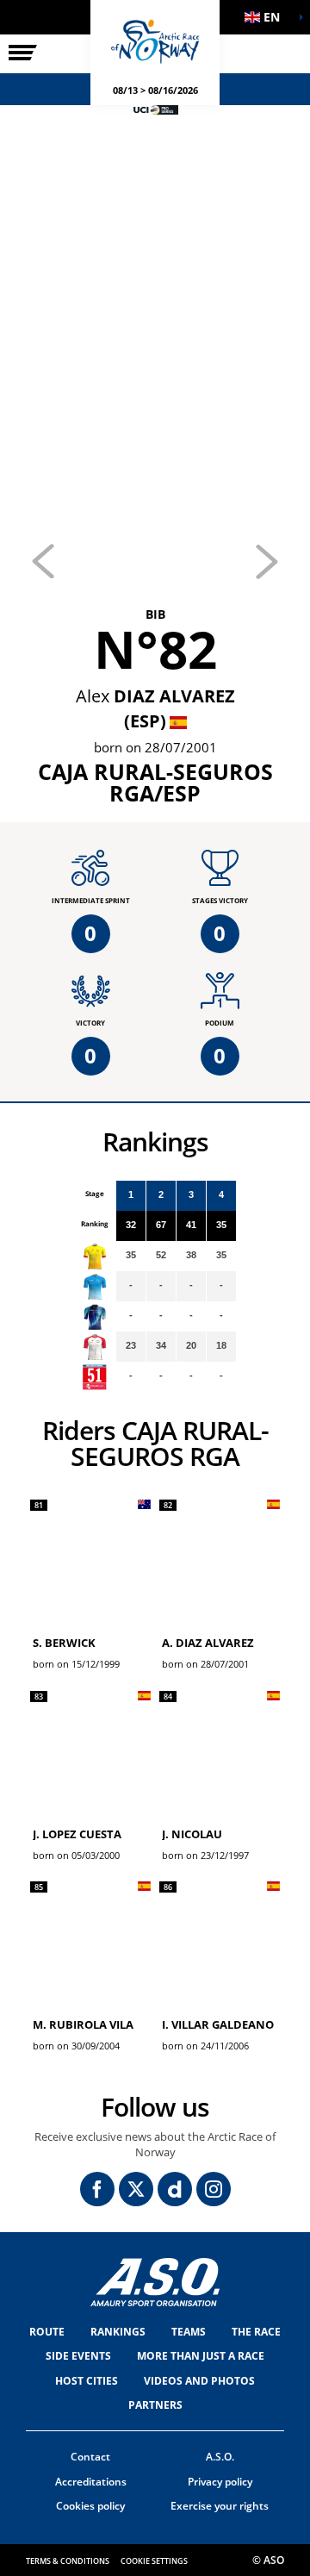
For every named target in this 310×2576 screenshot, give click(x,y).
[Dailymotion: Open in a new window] (175, 2189)
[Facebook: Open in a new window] (97, 2189)
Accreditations (91, 2482)
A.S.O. (220, 2457)
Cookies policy (90, 2506)
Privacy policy (220, 2482)
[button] (267, 17)
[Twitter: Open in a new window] (136, 2189)
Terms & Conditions (68, 2561)
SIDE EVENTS (78, 2356)
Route (47, 2332)
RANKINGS (118, 2332)
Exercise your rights (220, 2506)
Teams (189, 2332)
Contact (90, 2457)
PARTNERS (155, 2405)
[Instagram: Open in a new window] (214, 2189)
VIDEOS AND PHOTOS (199, 2381)
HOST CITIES (87, 2381)
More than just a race (201, 2356)
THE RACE (256, 2332)
